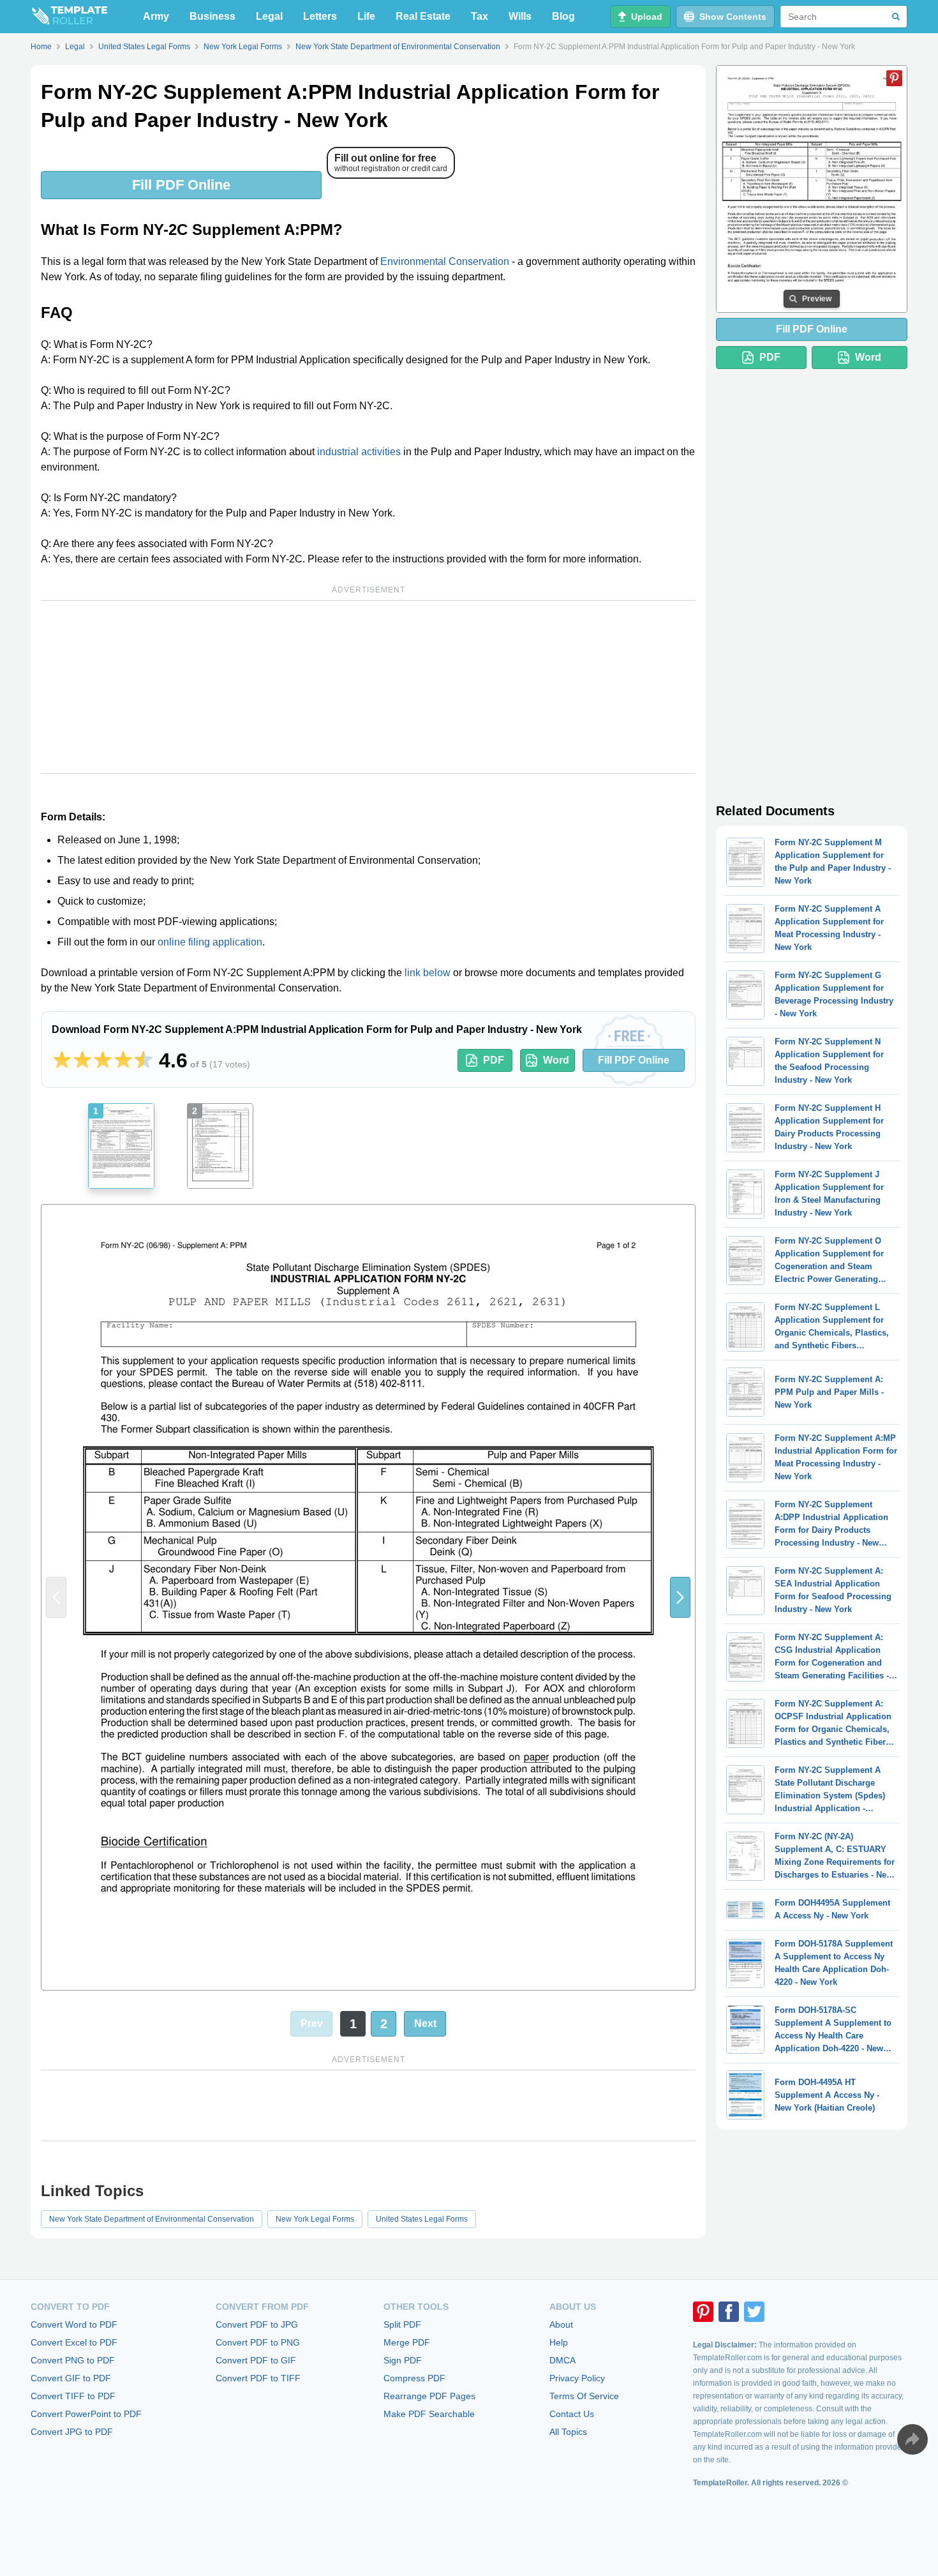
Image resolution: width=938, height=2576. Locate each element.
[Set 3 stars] (103, 1060)
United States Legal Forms (422, 2219)
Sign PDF (403, 2360)
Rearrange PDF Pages (429, 2396)
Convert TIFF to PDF (73, 2396)
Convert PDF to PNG (258, 2342)
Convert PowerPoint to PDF (86, 2414)
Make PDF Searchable (429, 2414)
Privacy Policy (577, 2378)
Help (559, 2342)
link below (428, 973)
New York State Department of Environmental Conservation (152, 2219)
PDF (494, 1060)
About (561, 2324)
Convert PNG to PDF (73, 2360)
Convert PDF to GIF (256, 2360)
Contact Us (572, 2414)
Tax (480, 16)
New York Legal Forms (315, 2219)
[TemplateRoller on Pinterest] (703, 2312)
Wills (520, 16)
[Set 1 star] (62, 1060)
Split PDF (402, 2324)
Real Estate (423, 16)
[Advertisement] (368, 687)
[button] (680, 1597)
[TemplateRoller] (69, 17)
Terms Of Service (584, 2396)
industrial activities (359, 452)
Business (212, 16)
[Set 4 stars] (123, 1060)
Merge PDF (407, 2342)
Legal (269, 16)
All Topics (568, 2432)
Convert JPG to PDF (72, 2432)
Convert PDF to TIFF (258, 2378)
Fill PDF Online (181, 185)
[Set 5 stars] (144, 1060)
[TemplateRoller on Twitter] (754, 2312)
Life (366, 16)
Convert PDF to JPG (257, 2324)
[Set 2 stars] (82, 1060)
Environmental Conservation (445, 261)
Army (156, 16)
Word (556, 1060)
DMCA (562, 2360)
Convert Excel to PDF (74, 2342)
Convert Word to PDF (74, 2324)
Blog (563, 16)
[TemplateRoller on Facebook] (729, 2312)
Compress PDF (414, 2378)
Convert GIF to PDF (71, 2378)
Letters (320, 16)
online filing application (210, 942)
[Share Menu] (912, 2439)
